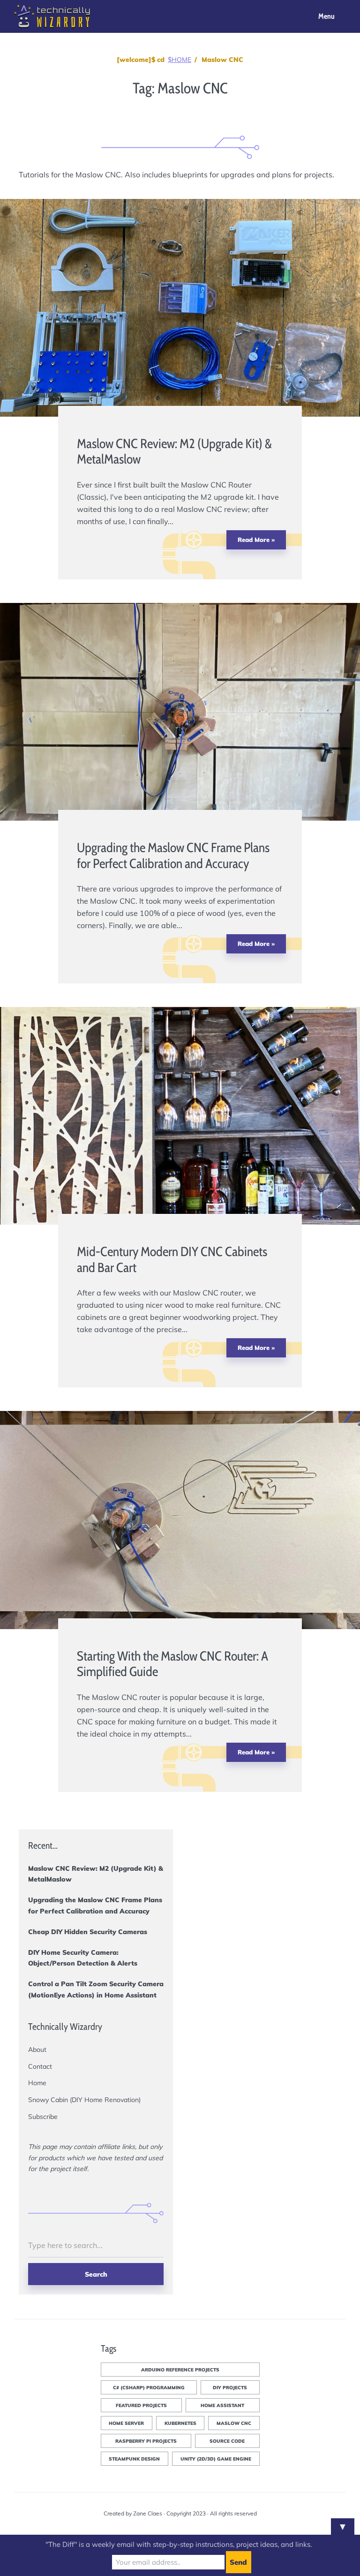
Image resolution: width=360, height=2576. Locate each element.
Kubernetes (180, 2423)
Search (96, 2274)
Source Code (227, 2441)
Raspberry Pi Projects (146, 2441)
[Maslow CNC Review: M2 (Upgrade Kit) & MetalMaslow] (232, 576)
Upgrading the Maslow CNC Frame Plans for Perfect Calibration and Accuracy (173, 855)
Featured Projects (141, 2405)
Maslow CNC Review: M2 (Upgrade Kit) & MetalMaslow (174, 451)
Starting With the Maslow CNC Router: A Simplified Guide (172, 1664)
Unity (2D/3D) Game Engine (216, 2459)
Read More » (256, 540)
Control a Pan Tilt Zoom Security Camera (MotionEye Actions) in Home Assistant (96, 1989)
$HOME (180, 60)
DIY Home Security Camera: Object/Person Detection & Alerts (83, 1958)
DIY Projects (230, 2388)
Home (37, 2083)
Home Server (126, 2423)
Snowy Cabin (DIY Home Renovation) (84, 2100)
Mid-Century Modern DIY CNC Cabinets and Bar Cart (172, 1259)
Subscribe (43, 2117)
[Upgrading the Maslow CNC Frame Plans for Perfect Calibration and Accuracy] (232, 980)
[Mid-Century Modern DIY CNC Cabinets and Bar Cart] (232, 1384)
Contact (40, 2066)
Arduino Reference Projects (180, 2370)
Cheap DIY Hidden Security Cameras (88, 1932)
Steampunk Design (134, 2459)
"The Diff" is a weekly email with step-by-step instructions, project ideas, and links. (179, 2544)
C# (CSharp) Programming (149, 2388)
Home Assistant (222, 2405)
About (37, 2050)
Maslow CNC (234, 2423)
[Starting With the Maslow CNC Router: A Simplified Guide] (232, 1789)
